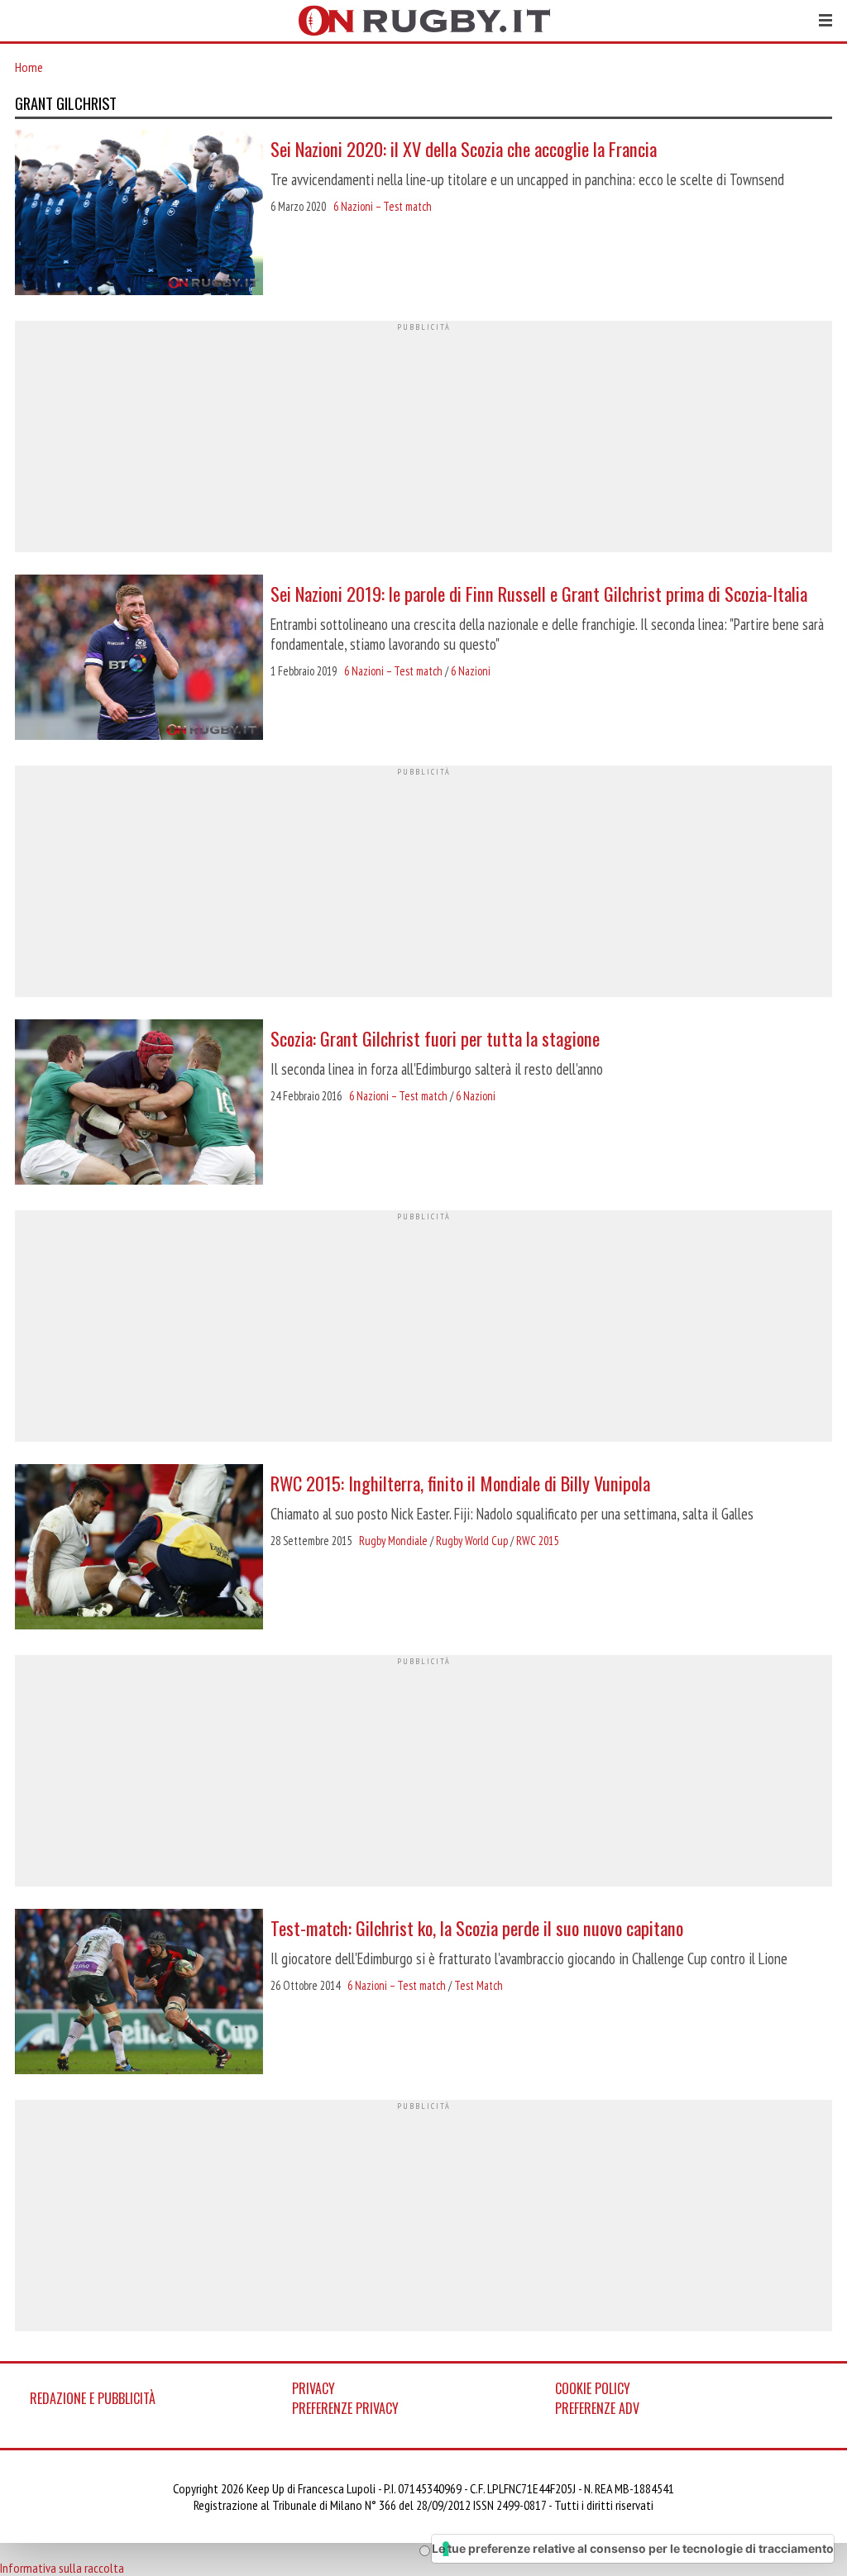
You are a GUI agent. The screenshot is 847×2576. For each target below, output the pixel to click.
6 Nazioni (471, 671)
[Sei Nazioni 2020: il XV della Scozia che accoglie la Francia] (139, 214)
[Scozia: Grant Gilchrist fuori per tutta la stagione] (139, 1104)
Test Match (479, 1985)
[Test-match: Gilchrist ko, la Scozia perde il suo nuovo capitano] (139, 1993)
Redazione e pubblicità (93, 2398)
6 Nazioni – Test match (383, 206)
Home (29, 67)
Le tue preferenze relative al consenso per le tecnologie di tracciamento (633, 2548)
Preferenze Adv (597, 2408)
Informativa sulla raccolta (62, 2568)
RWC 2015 (537, 1541)
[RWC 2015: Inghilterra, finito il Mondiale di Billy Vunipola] (139, 1548)
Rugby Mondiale (393, 1541)
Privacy (313, 2388)
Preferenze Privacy (345, 2408)
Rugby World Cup (472, 1541)
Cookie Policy (593, 2388)
